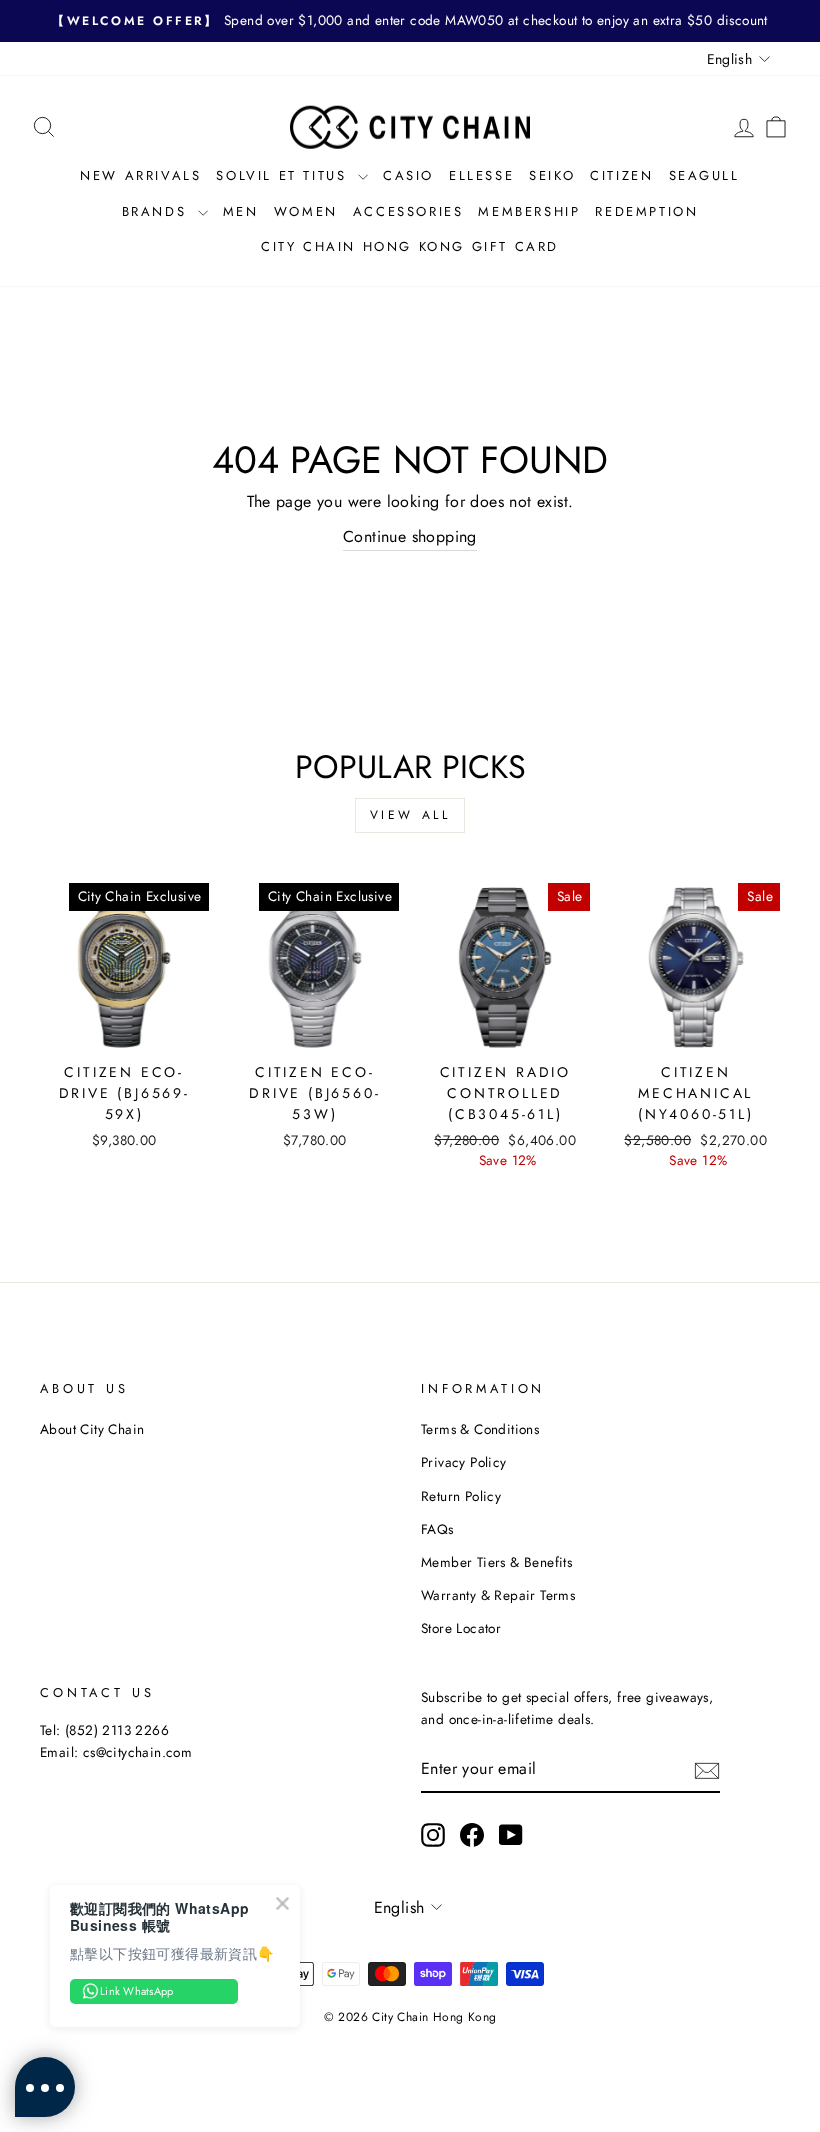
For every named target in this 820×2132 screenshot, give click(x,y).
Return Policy (461, 1496)
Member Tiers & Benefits (496, 1562)
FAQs (437, 1529)
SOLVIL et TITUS (284, 175)
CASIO (408, 175)
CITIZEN (621, 175)
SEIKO (552, 175)
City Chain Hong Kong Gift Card (410, 246)
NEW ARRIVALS (140, 175)
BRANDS (157, 211)
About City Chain (92, 1429)
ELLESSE (481, 175)
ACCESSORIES (408, 211)
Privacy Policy (464, 1462)
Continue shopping (410, 536)
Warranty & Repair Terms (498, 1595)
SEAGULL (704, 175)
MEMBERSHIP (529, 211)
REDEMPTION (646, 211)
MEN (241, 211)
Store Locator (461, 1628)
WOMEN (306, 211)
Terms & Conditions (480, 1429)
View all (410, 815)
